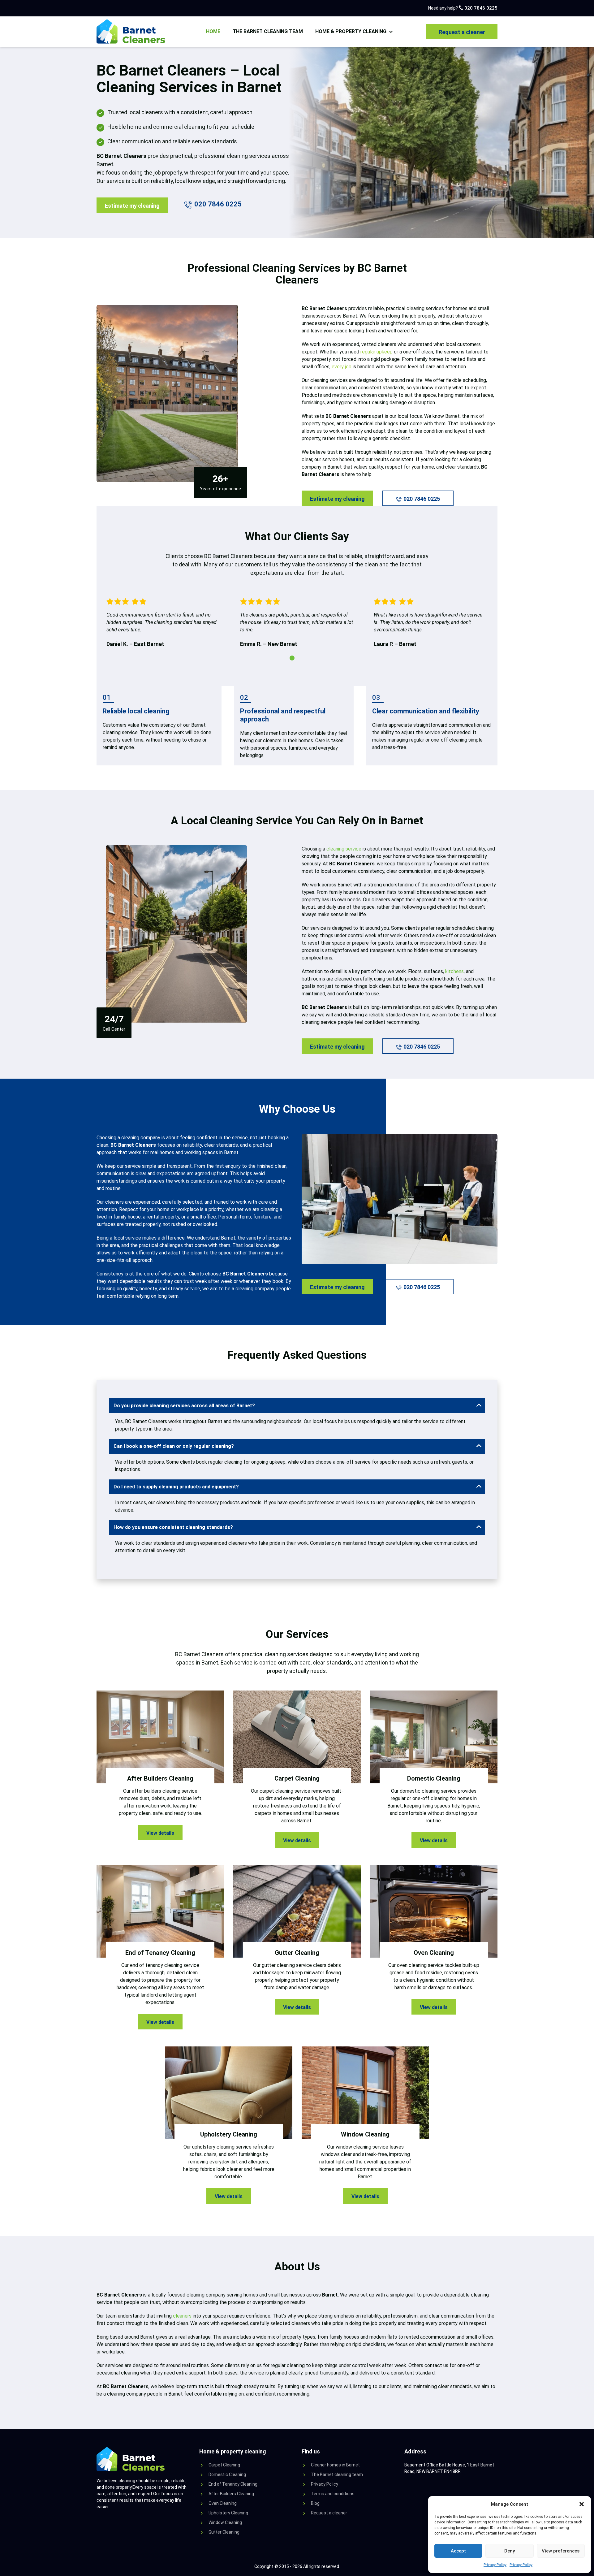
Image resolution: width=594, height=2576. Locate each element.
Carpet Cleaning (224, 2465)
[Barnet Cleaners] (132, 32)
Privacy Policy (495, 2565)
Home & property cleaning (351, 31)
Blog (315, 2503)
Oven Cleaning (223, 2503)
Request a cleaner (462, 32)
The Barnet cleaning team (268, 31)
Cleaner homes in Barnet (335, 2465)
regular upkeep (377, 352)
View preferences (561, 2551)
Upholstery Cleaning (228, 2513)
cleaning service (344, 849)
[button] (582, 2504)
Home (213, 31)
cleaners (182, 2316)
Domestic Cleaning (227, 2474)
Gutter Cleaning (224, 2532)
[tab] (292, 658)
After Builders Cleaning (231, 2494)
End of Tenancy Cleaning (233, 2484)
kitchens (454, 971)
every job (342, 367)
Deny (510, 2551)
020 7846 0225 (480, 8)
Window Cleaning (225, 2522)
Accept (458, 2551)
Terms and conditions (333, 2494)
